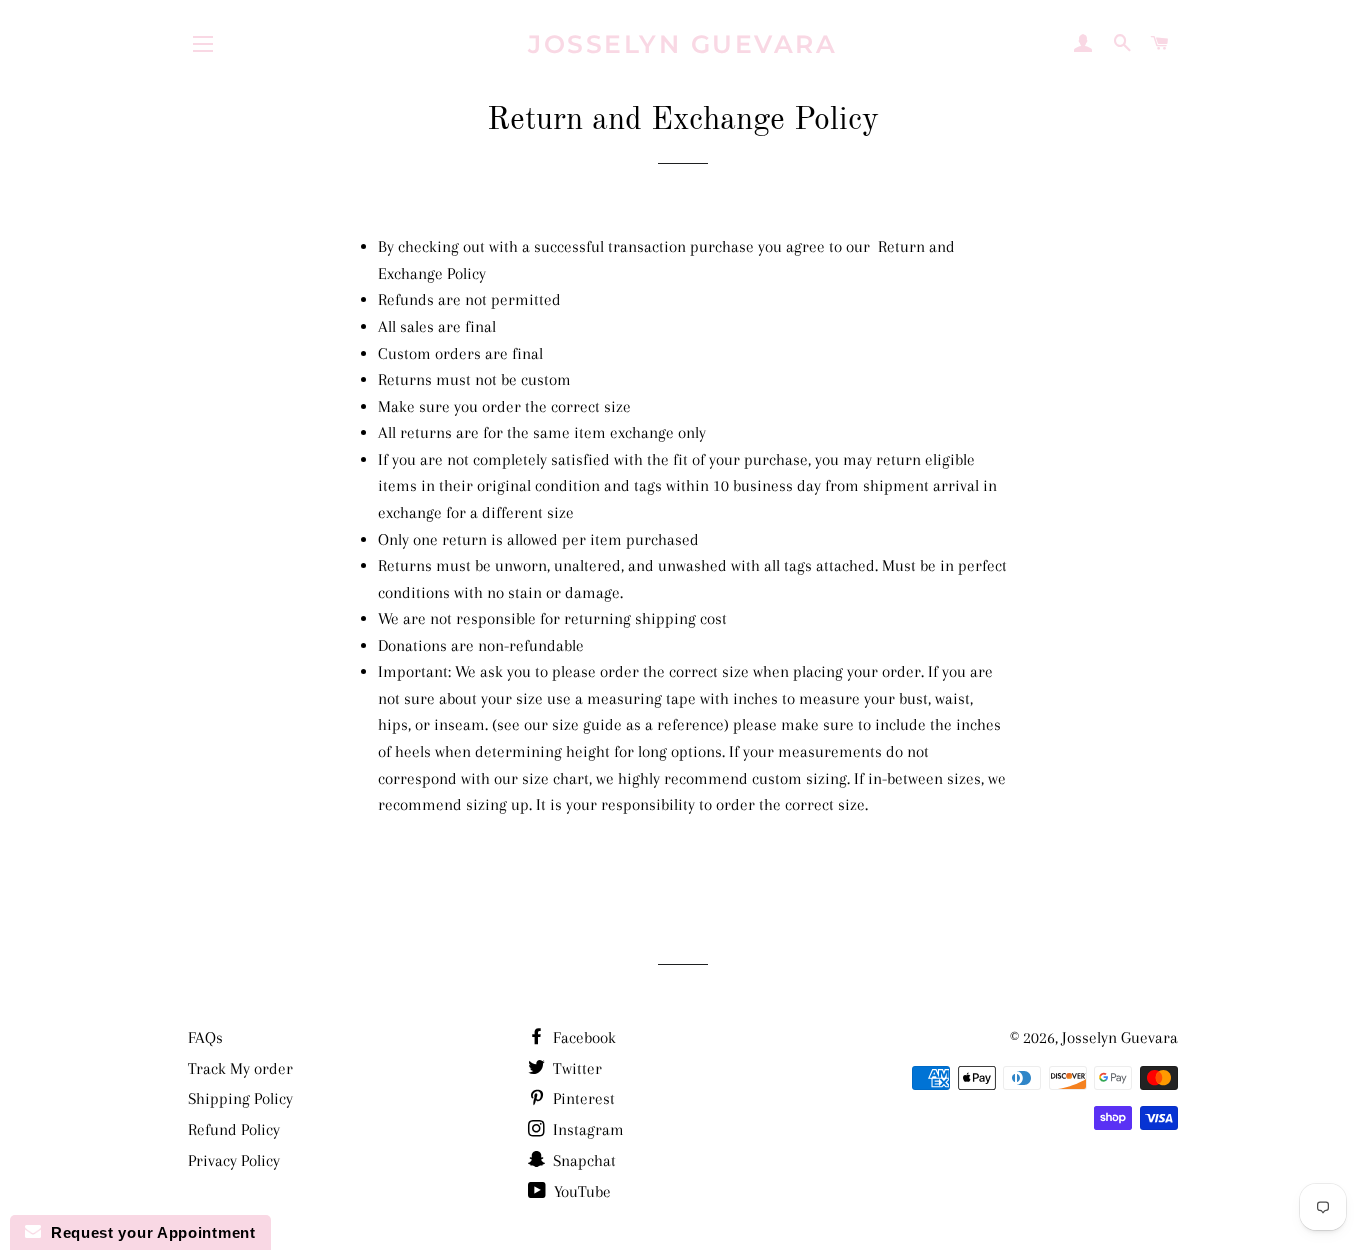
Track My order (240, 1068)
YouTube (580, 1191)
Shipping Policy (240, 1098)
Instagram (586, 1129)
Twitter (575, 1068)
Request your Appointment (148, 1232)
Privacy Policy (234, 1160)
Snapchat (582, 1160)
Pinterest (582, 1098)
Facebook (582, 1037)
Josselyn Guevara (682, 44)
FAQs (205, 1037)
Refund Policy (234, 1129)
